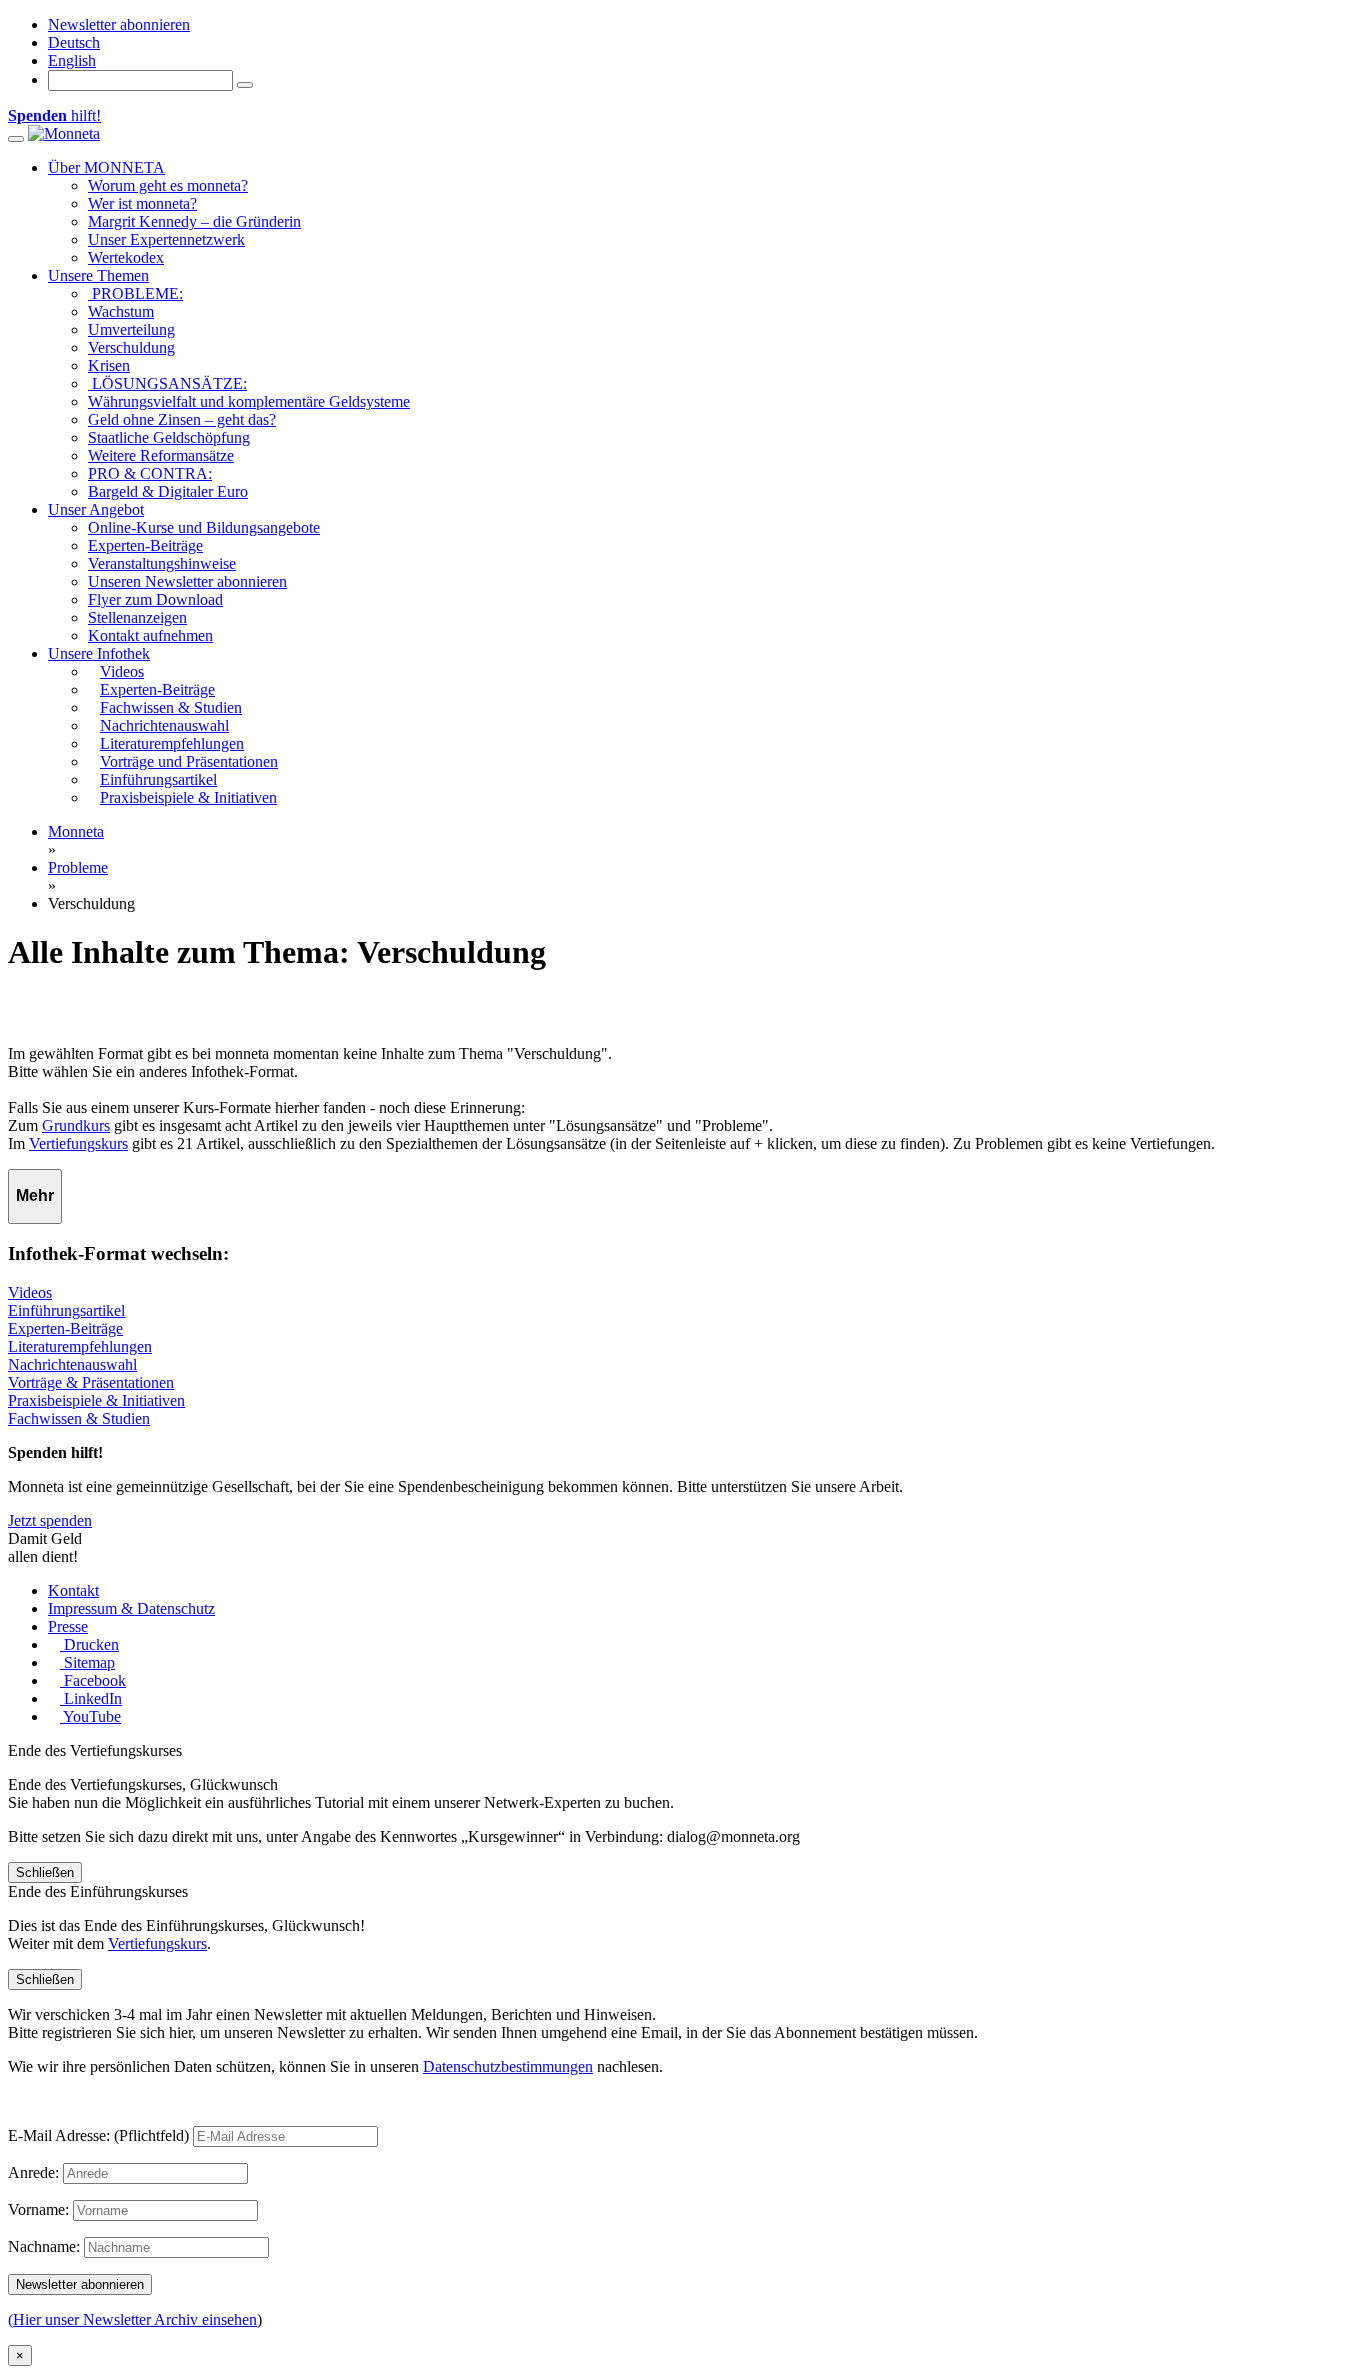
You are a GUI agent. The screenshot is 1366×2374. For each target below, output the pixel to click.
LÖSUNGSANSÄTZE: (167, 383)
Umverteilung (131, 329)
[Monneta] (64, 133)
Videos (30, 1292)
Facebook (93, 1680)
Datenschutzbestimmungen (508, 2066)
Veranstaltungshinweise (162, 563)
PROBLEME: (135, 293)
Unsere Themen (98, 275)
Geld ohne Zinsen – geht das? (182, 419)
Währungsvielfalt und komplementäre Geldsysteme (249, 401)
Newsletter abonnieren (119, 24)
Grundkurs (76, 1125)
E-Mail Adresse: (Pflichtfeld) (98, 2135)
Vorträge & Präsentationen (91, 1382)
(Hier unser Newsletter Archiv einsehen (132, 2319)
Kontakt (73, 1590)
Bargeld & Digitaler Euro (168, 491)
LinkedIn (91, 1698)
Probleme (78, 867)
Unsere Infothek (99, 653)
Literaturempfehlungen (80, 1346)
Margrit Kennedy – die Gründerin (194, 221)
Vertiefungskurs (78, 1143)
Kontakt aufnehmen (150, 635)
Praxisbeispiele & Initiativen (96, 1400)
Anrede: (33, 2172)
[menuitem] (74, 42)
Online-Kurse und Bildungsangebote (204, 527)
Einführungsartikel (66, 1310)
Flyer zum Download (155, 599)
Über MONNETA (106, 167)
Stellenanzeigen (137, 617)
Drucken (89, 1644)
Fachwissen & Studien (79, 1418)
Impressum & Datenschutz (131, 1608)
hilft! (54, 115)
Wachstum (121, 311)
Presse (68, 1626)
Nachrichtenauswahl (72, 1364)
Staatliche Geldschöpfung (169, 437)
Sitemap (87, 1662)
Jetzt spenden (50, 1520)
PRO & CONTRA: (150, 473)
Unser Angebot (96, 509)
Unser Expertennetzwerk (166, 239)
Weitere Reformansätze (161, 455)
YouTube (90, 1716)
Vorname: (38, 2209)
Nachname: (44, 2246)
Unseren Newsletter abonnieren (187, 581)
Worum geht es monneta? (168, 185)
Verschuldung (131, 347)
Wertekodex (126, 257)
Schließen (45, 1872)
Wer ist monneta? (142, 203)
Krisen (109, 365)
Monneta (76, 831)
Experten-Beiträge (145, 545)
